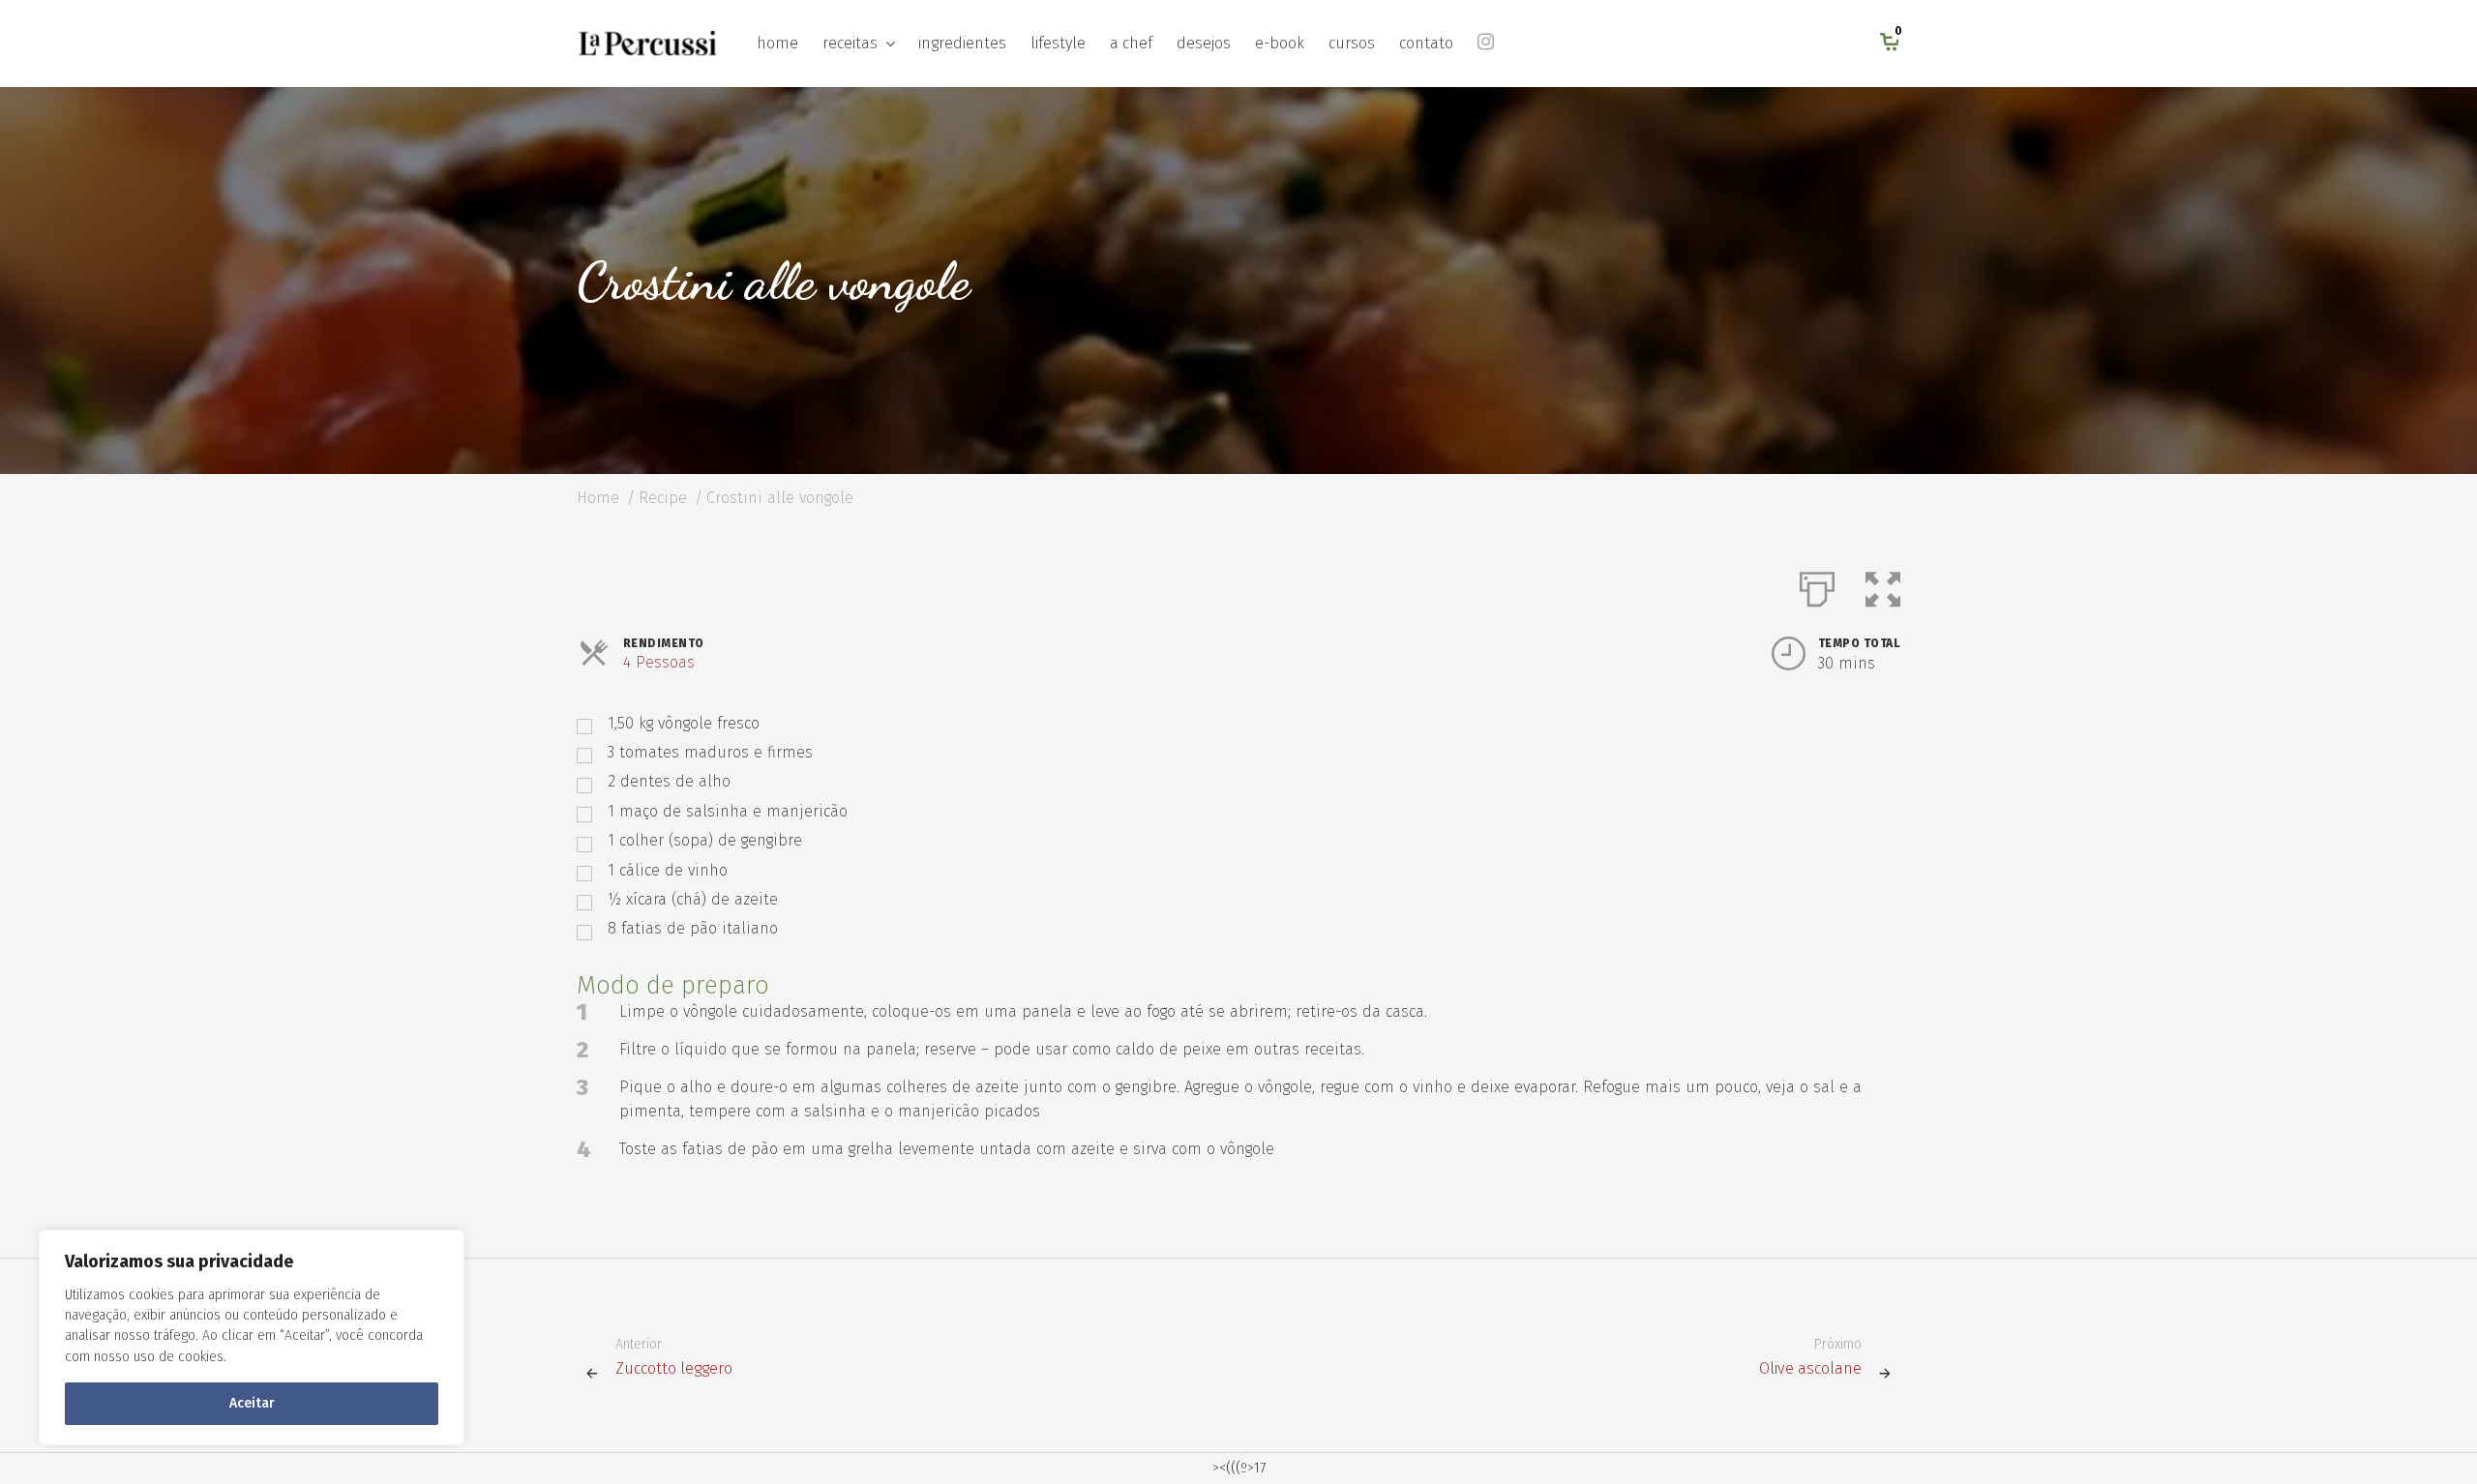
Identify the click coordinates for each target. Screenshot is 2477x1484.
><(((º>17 (1239, 1468)
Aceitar (252, 1403)
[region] (252, 1337)
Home (598, 498)
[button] (1883, 585)
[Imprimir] (1817, 585)
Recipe (663, 498)
